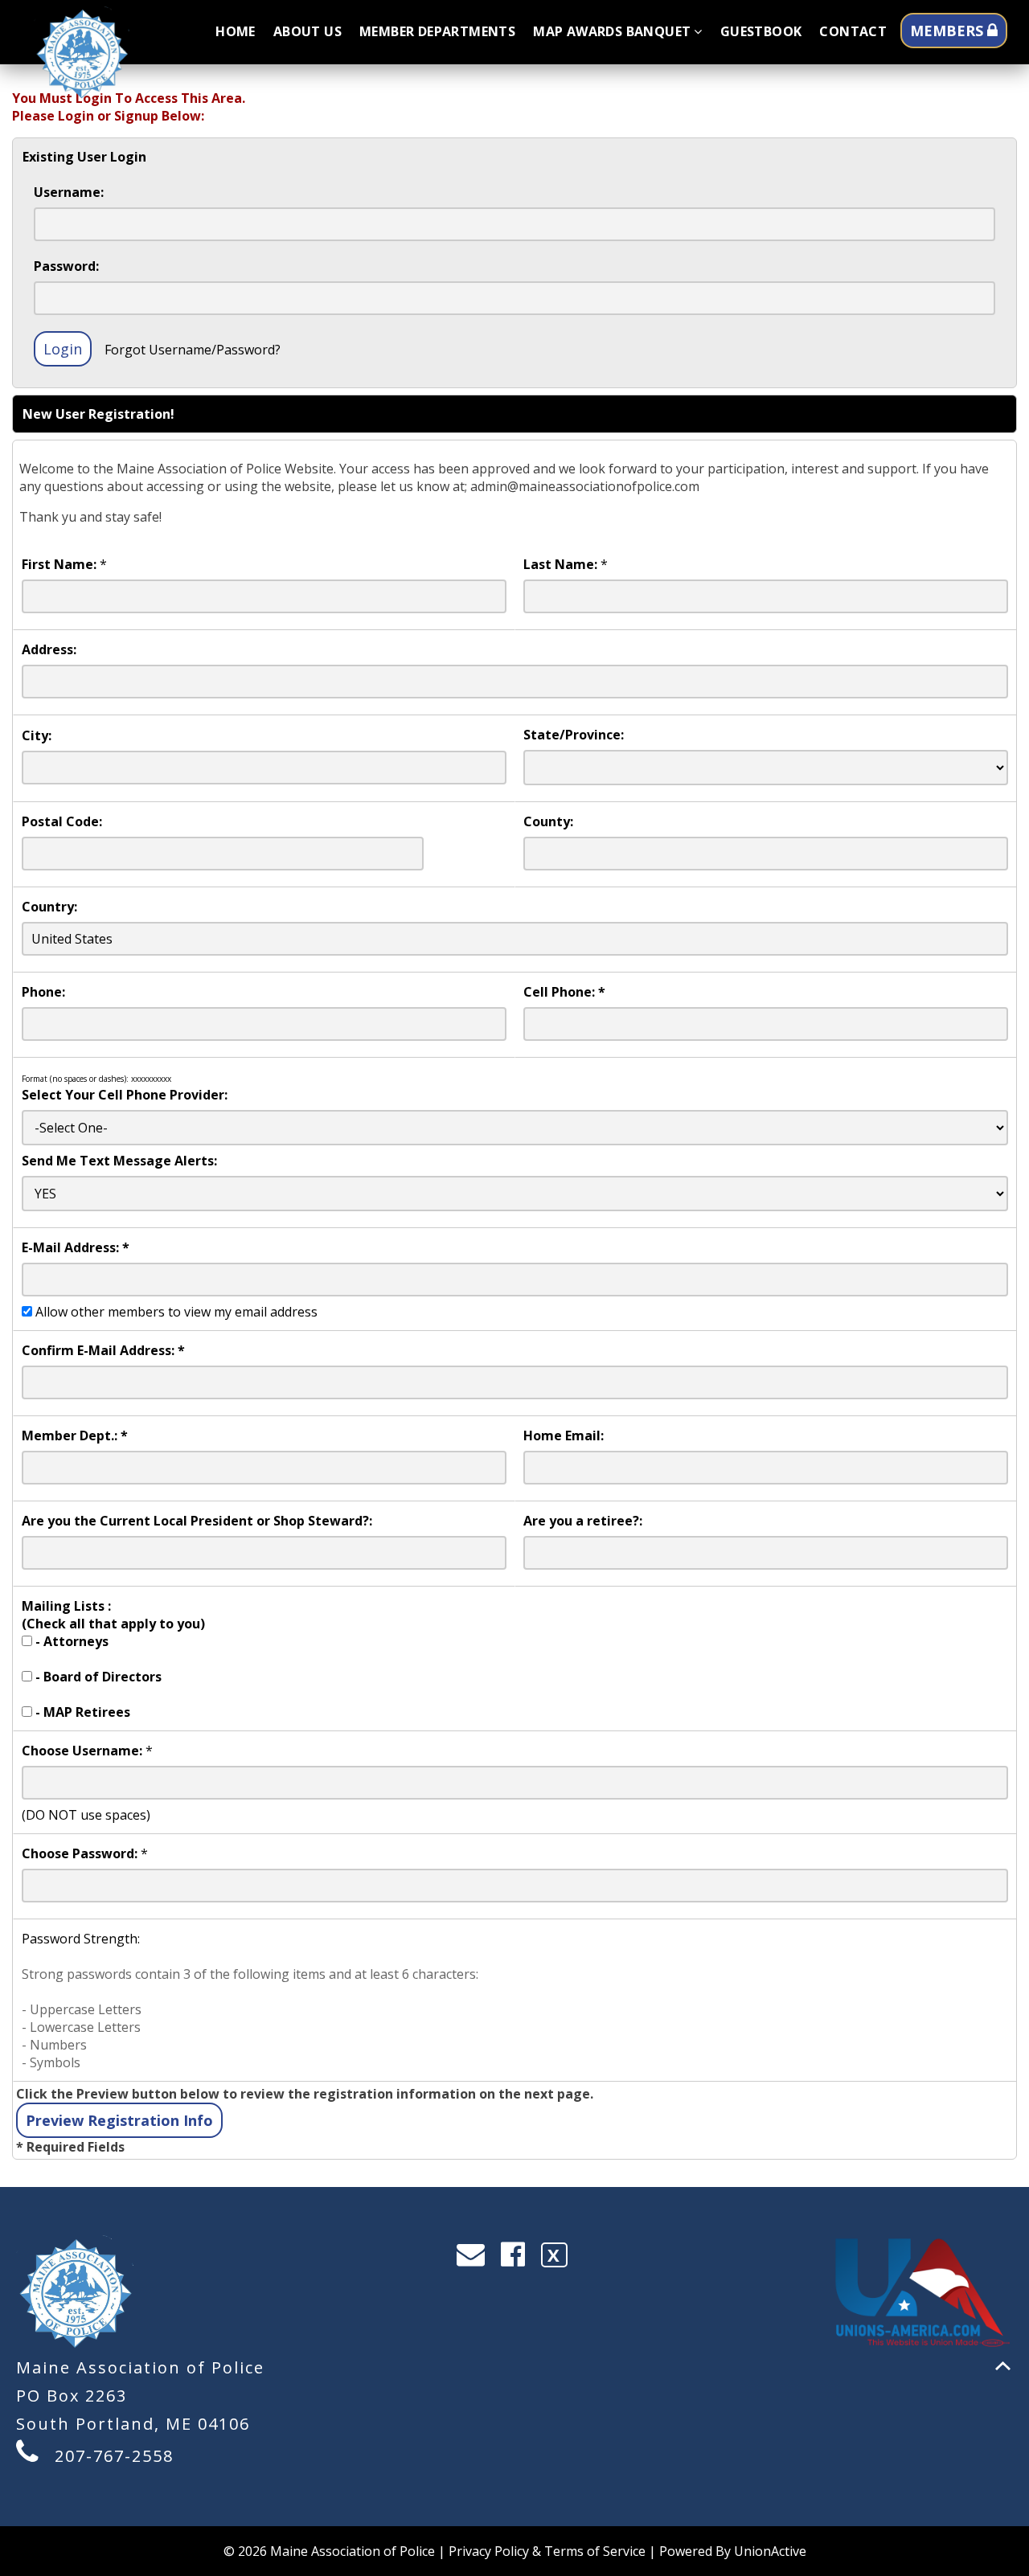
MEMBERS (949, 31)
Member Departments (437, 31)
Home (236, 31)
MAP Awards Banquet (612, 31)
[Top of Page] (1003, 2366)
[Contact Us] (476, 2258)
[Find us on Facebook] (518, 2258)
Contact (853, 31)
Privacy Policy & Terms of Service (547, 2551)
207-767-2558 (114, 2456)
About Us (307, 31)
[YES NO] (515, 1194)
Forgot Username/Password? (193, 350)
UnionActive (770, 2551)
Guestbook (761, 31)
